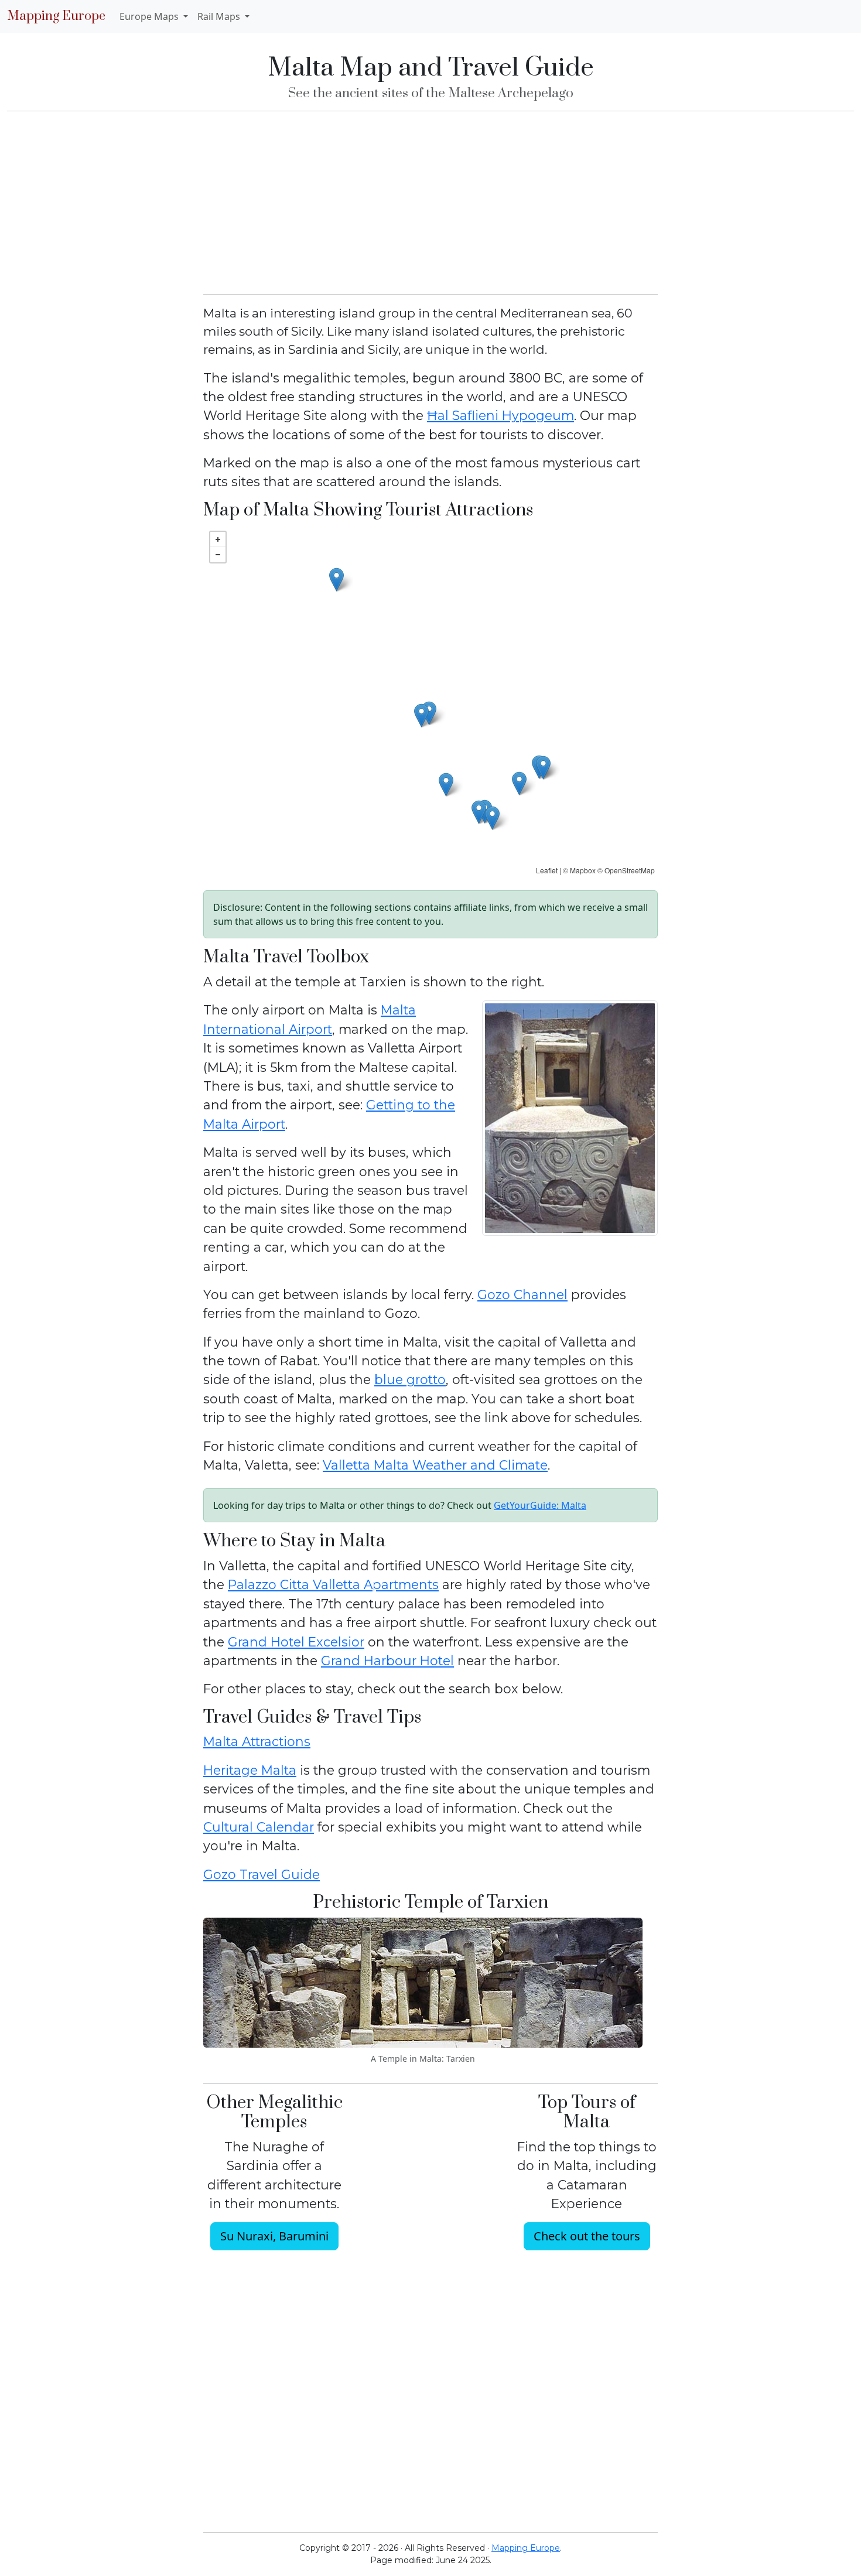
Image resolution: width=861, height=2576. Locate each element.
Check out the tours (587, 2236)
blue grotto (410, 1379)
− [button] (218, 555)
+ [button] (218, 539)
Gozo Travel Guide (262, 1874)
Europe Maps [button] (150, 16)
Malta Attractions (257, 1741)
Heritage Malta (250, 1770)
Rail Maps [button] (220, 16)
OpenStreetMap (630, 870)
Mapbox (583, 870)
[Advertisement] (430, 203)
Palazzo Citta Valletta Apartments (333, 1584)
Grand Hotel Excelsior (296, 1642)
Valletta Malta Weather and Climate (435, 1465)
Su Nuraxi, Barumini (274, 2236)
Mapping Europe (56, 16)
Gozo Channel (522, 1294)
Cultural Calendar (259, 1827)
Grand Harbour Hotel (387, 1661)
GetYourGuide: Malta (540, 1505)
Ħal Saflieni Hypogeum (500, 415)
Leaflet (547, 870)
